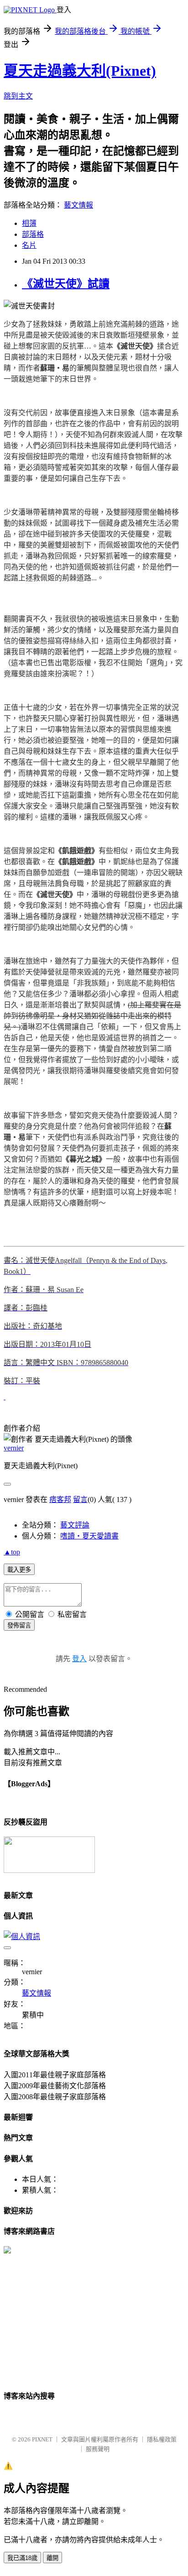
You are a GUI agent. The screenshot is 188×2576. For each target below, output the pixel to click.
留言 (80, 1499)
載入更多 (19, 1570)
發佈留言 (19, 1625)
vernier (14, 1448)
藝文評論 (75, 1525)
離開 (52, 2558)
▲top (12, 1552)
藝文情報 (78, 205)
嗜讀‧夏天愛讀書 (89, 1536)
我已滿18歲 (22, 2558)
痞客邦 (60, 1499)
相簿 (29, 223)
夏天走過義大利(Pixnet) (80, 71)
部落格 (33, 234)
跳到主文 (18, 96)
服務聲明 (98, 2449)
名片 (29, 245)
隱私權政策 (162, 2439)
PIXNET (42, 2439)
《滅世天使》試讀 (66, 284)
